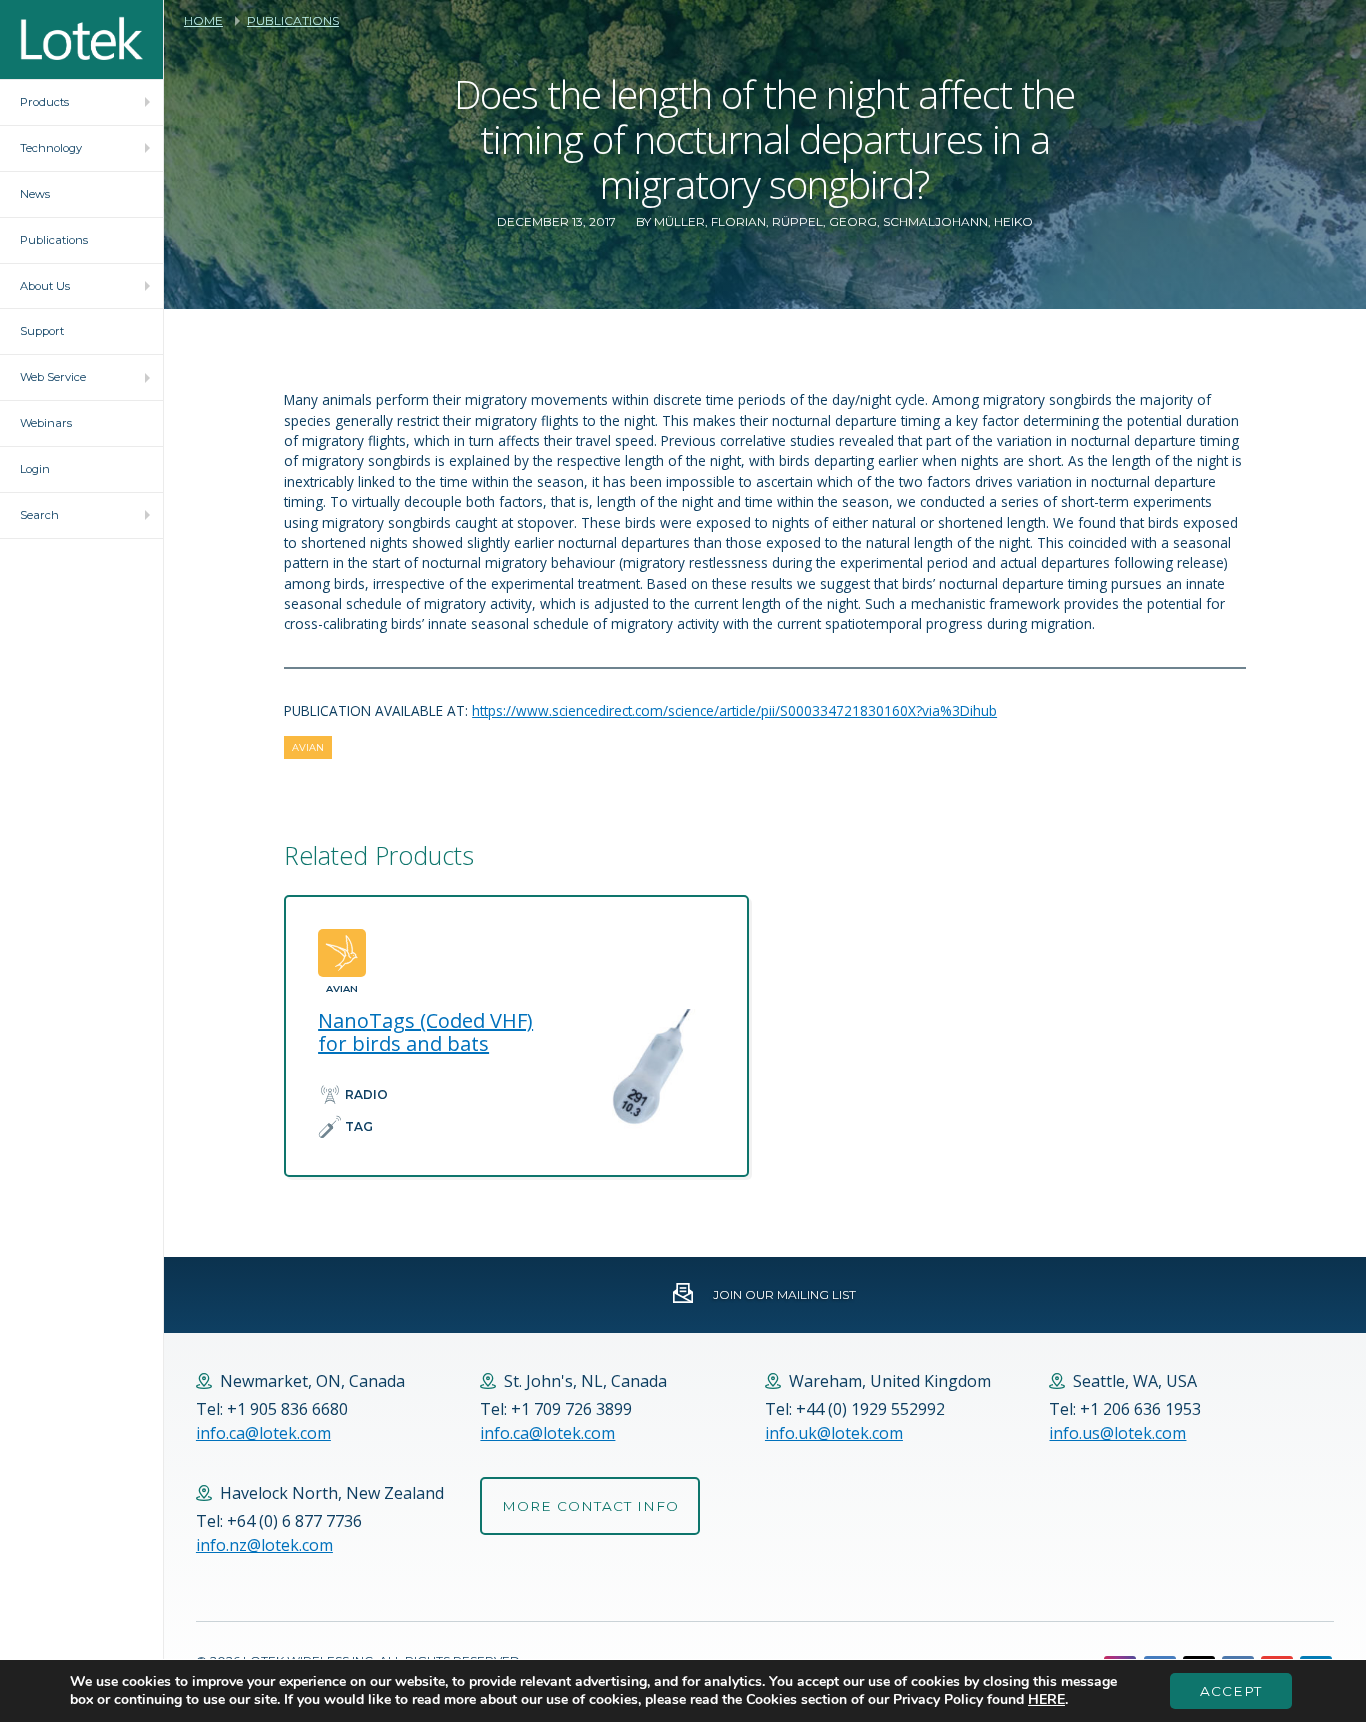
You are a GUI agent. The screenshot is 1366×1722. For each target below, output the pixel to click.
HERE (1046, 1699)
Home (203, 21)
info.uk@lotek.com (834, 1433)
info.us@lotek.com (1117, 1433)
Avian (308, 747)
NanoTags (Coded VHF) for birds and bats (425, 1032)
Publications (293, 21)
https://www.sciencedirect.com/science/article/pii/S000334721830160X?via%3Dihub (734, 710)
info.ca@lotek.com (263, 1433)
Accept (1231, 1691)
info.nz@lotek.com (264, 1545)
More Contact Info (590, 1506)
